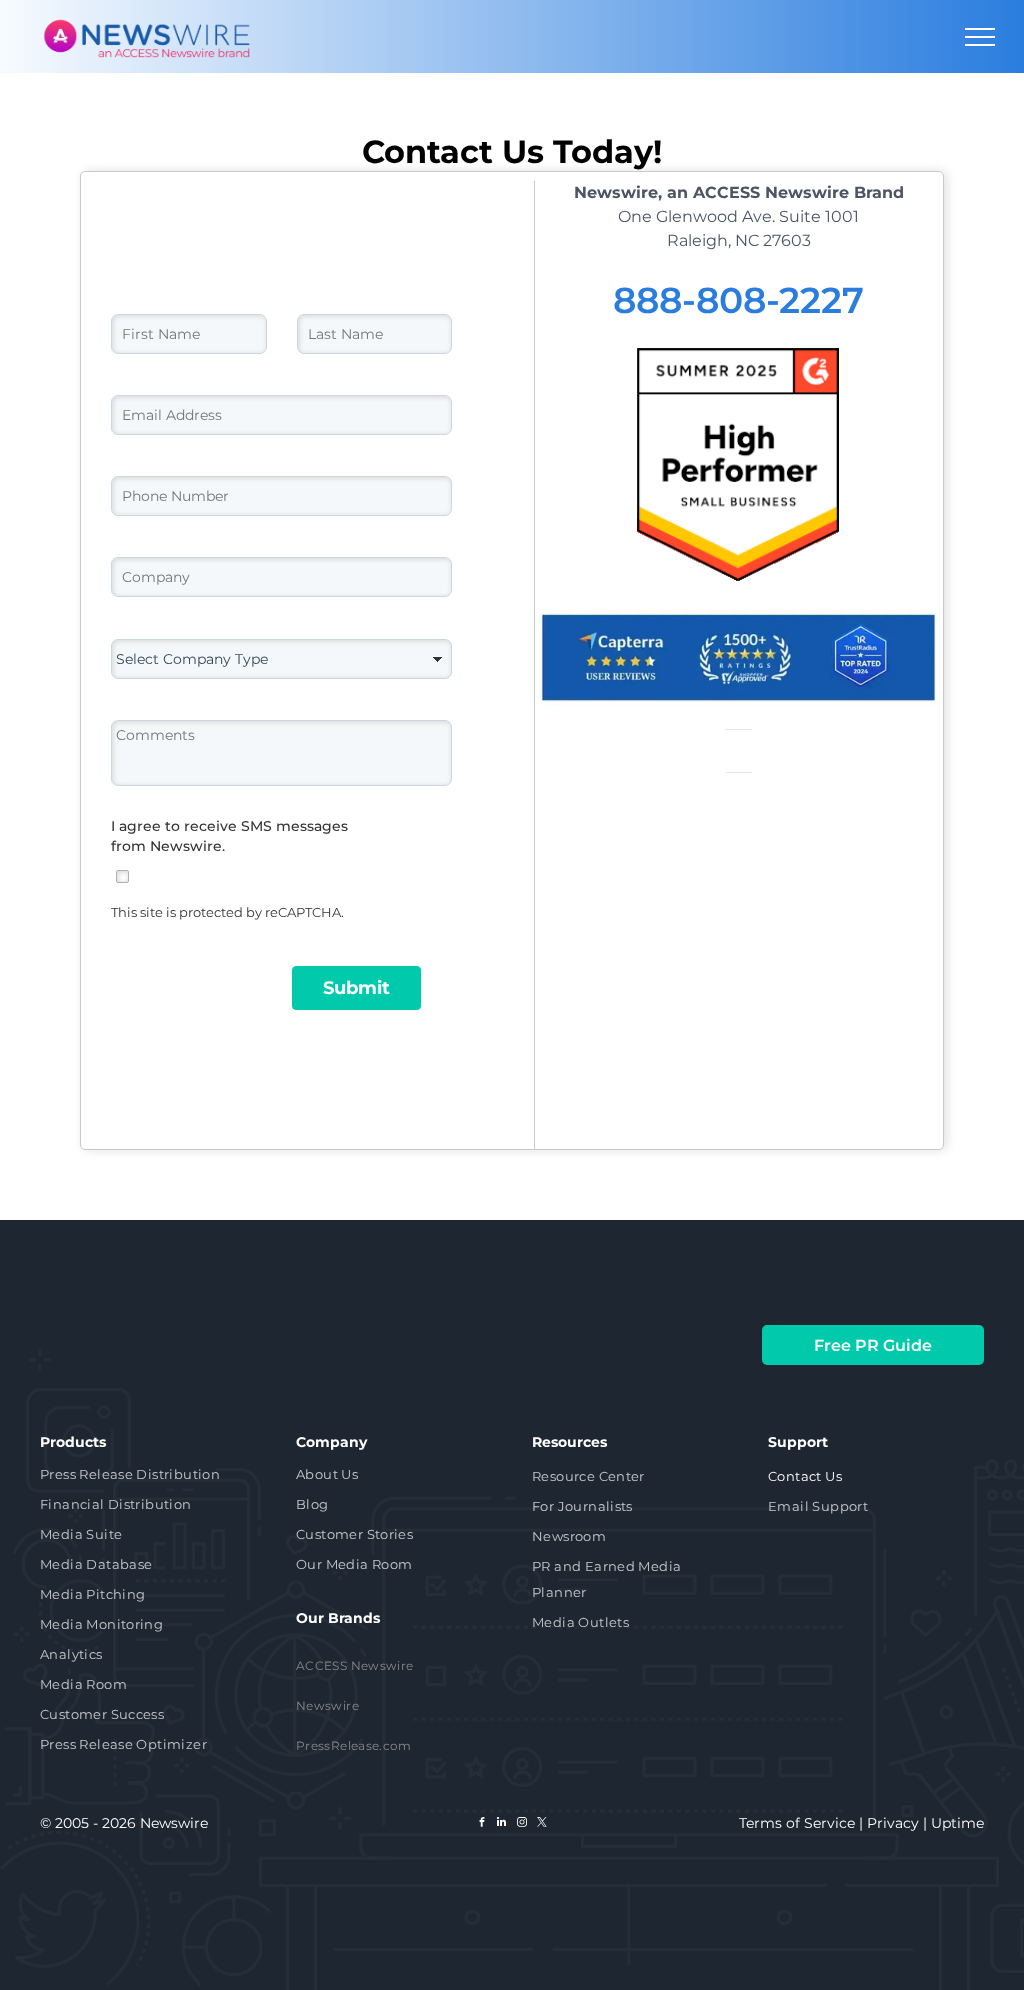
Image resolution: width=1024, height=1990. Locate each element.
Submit (356, 988)
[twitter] (542, 1824)
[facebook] (482, 1824)
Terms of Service (797, 1823)
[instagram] (522, 1824)
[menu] (980, 37)
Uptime (957, 1823)
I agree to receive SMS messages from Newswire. (229, 836)
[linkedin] (502, 1824)
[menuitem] (151, 1476)
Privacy (893, 1823)
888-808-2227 (738, 300)
